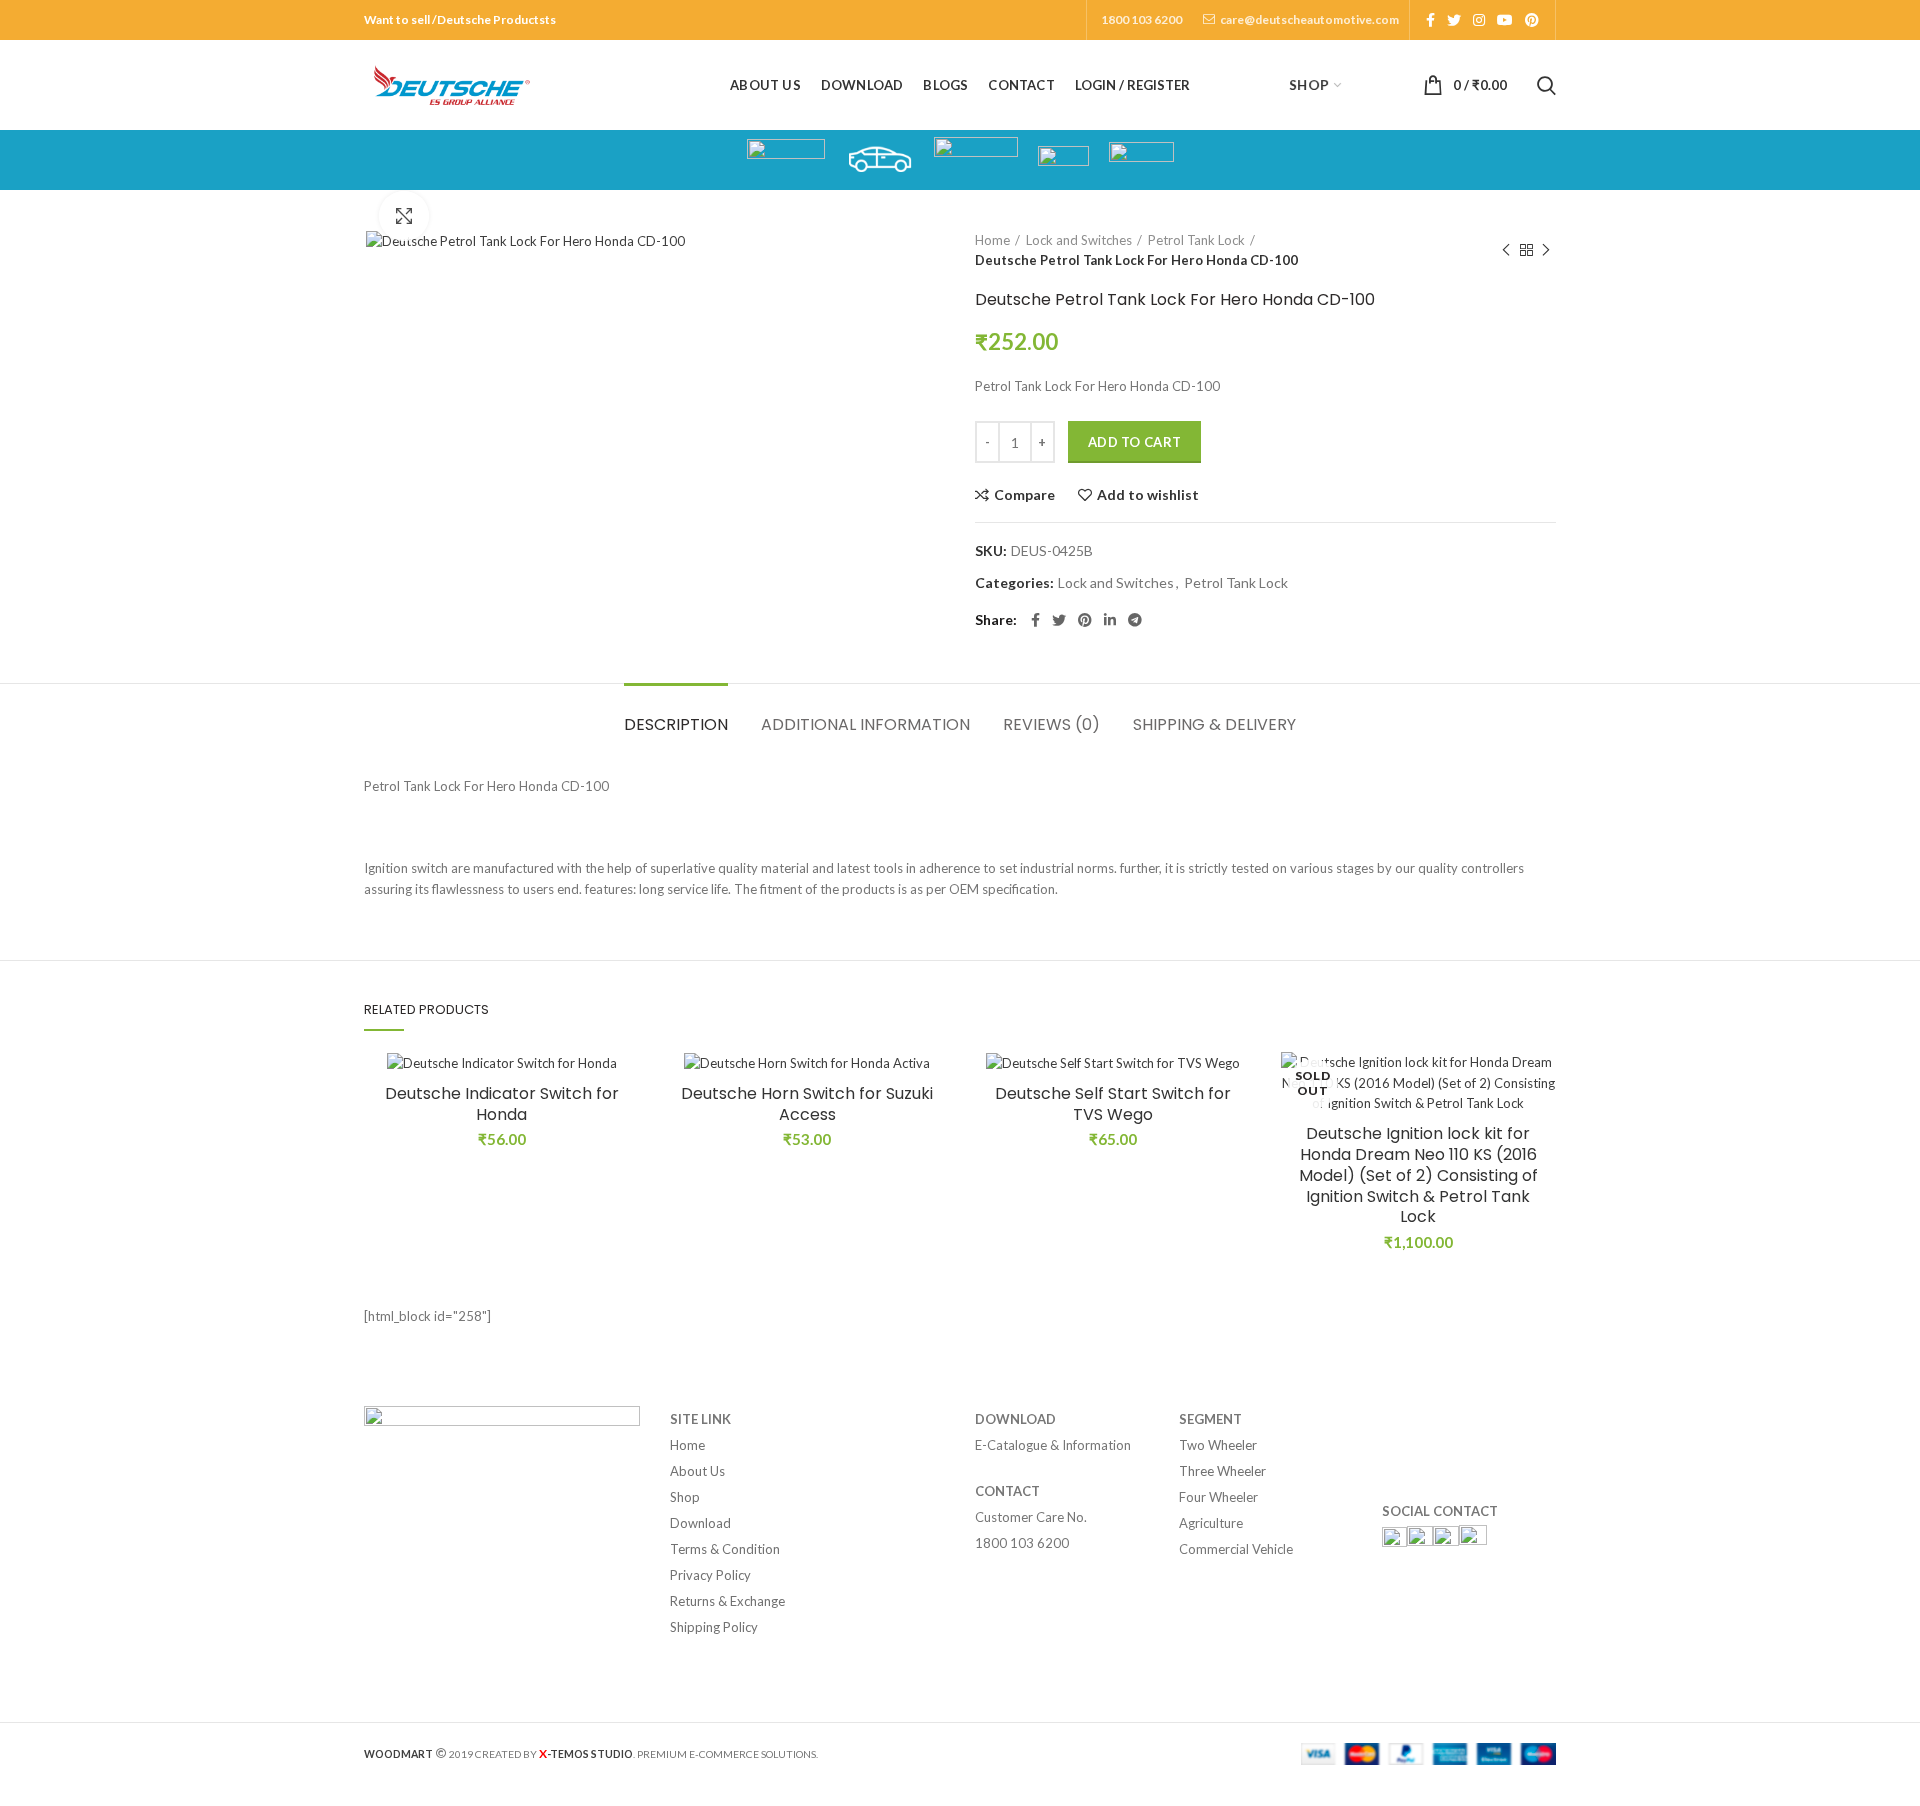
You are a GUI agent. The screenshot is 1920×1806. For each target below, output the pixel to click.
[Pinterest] (1532, 20)
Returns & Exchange (727, 1601)
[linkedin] (1110, 620)
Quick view (1541, 1174)
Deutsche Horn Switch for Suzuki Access (807, 1105)
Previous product (1506, 250)
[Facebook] (1430, 20)
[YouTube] (1505, 20)
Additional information (865, 724)
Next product (1546, 250)
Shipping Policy (714, 1627)
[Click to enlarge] (404, 216)
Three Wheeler (1222, 1471)
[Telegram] (1135, 620)
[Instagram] (1479, 20)
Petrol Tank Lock (1196, 240)
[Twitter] (1454, 20)
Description (676, 724)
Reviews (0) (1051, 724)
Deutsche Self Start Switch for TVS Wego (1113, 1105)
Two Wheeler (1218, 1445)
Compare (1024, 495)
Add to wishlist (1148, 495)
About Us (697, 1471)
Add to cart (1134, 442)
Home (992, 240)
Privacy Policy (710, 1575)
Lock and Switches (1079, 240)
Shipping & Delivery (1214, 724)
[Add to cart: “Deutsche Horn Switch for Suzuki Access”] (930, 1129)
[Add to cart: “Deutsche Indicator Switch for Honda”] (625, 1129)
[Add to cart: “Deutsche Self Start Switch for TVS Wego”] (1236, 1129)
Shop (685, 1497)
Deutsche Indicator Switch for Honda (502, 1105)
